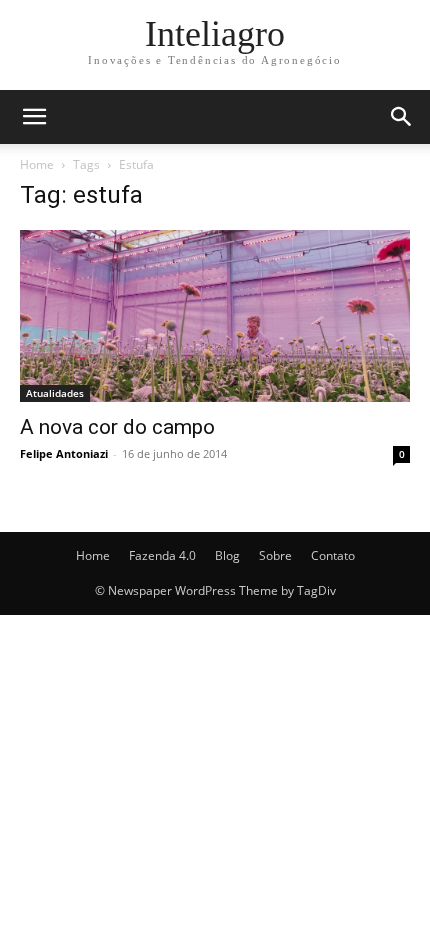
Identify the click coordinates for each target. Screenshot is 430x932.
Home (37, 164)
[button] (34, 117)
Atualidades (55, 393)
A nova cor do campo (117, 427)
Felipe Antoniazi (64, 453)
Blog (227, 555)
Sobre (275, 555)
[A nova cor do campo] (215, 316)
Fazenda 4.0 (162, 555)
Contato (333, 555)
